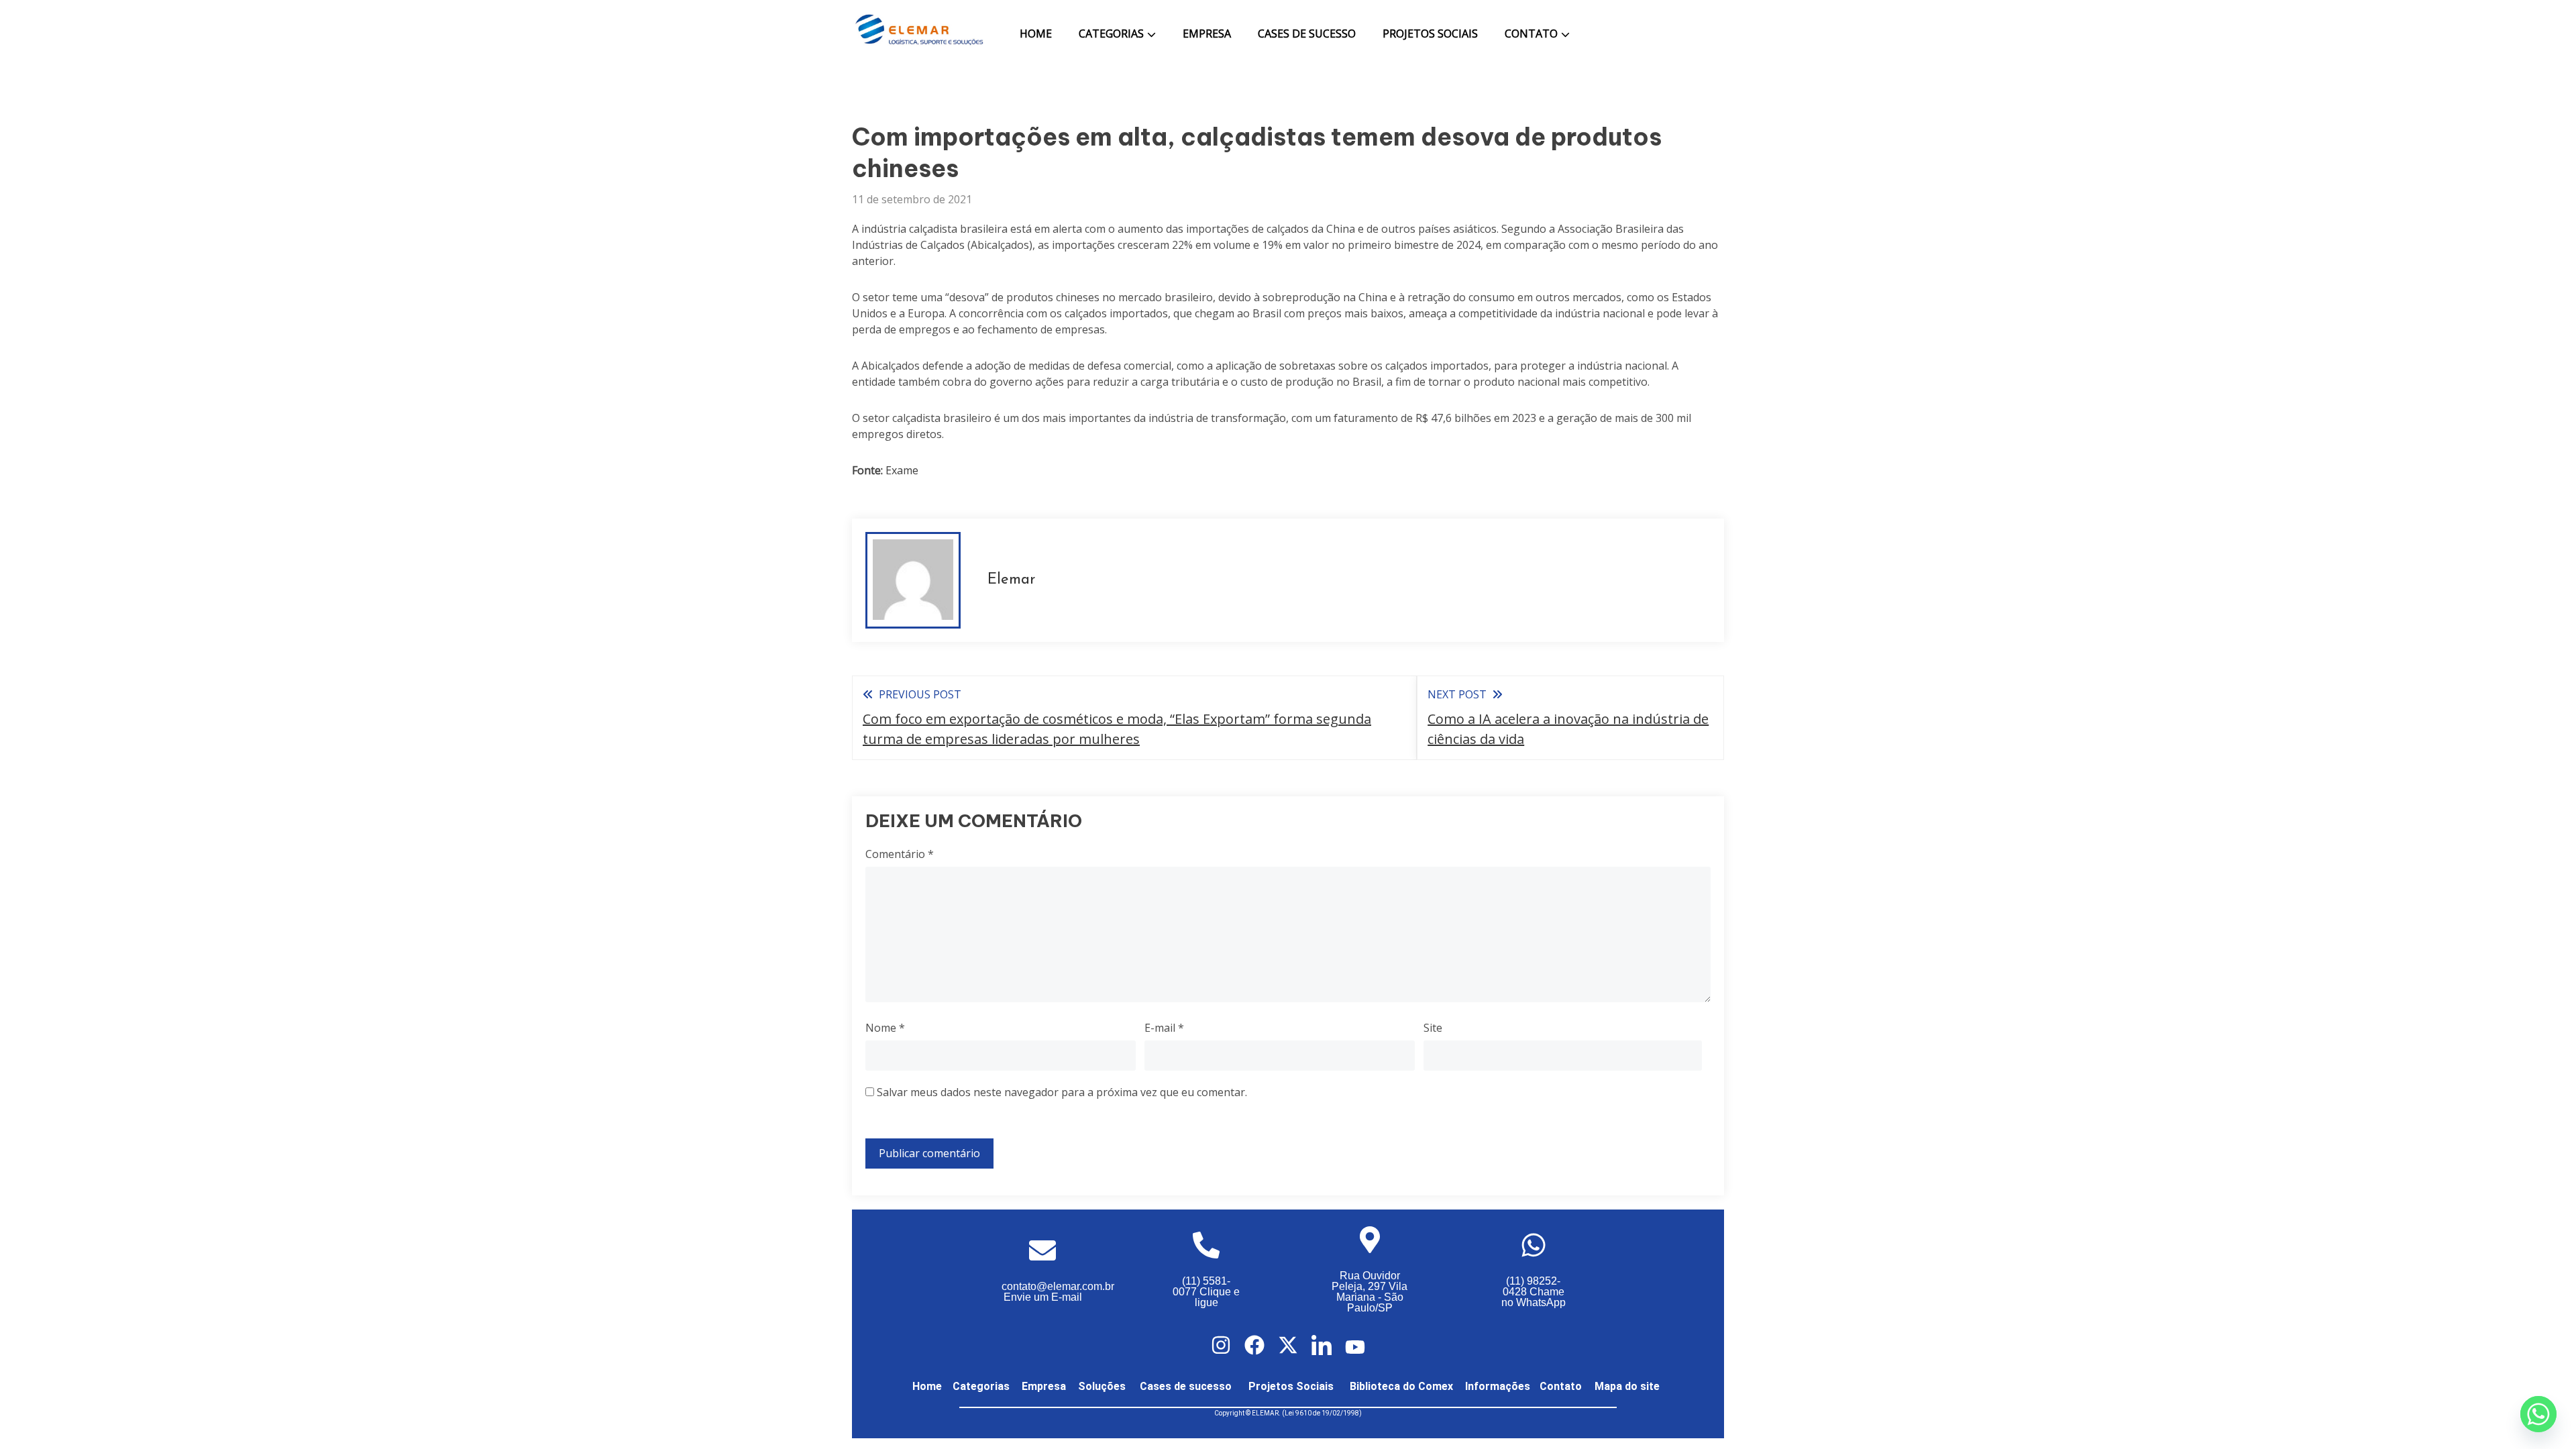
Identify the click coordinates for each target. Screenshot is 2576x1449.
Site (1433, 1028)
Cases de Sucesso (1307, 34)
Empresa (1207, 34)
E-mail (1164, 1028)
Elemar (1011, 580)
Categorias (1111, 34)
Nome (885, 1028)
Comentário (900, 854)
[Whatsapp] (2538, 1414)
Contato (1531, 34)
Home (1036, 34)
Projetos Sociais (1430, 34)
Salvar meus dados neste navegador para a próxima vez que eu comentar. (1062, 1092)
